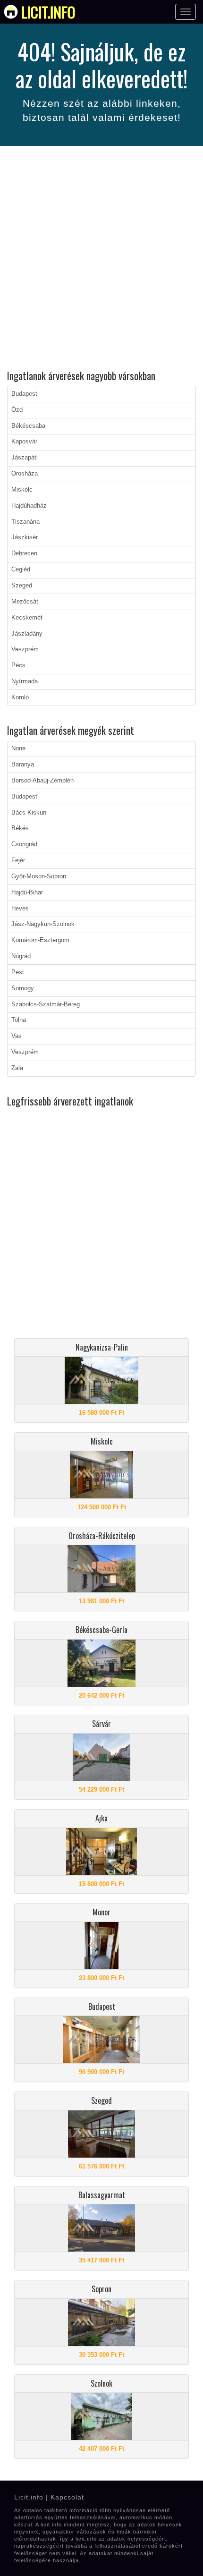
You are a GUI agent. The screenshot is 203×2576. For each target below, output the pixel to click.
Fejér (18, 860)
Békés (20, 828)
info (48, 12)
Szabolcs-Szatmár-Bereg (46, 1004)
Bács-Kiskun (29, 813)
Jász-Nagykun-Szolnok (43, 924)
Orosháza (25, 474)
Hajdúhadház (29, 506)
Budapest (24, 394)
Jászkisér (25, 537)
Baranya (23, 765)
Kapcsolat (67, 2497)
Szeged (22, 586)
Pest (18, 972)
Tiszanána (25, 522)
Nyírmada (25, 681)
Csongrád (24, 844)
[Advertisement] (101, 259)
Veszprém (25, 649)
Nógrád (21, 956)
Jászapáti (25, 458)
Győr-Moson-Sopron (39, 876)
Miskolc (22, 490)
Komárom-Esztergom (40, 940)
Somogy (23, 988)
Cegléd (21, 570)
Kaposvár (24, 442)
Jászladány (27, 634)
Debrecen (24, 553)
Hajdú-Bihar (27, 893)
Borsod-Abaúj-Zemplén (42, 781)
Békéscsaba (28, 426)
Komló (20, 697)
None (18, 748)
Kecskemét (27, 618)
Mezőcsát (25, 602)
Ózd (17, 410)
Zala (17, 1068)
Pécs (18, 665)
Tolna (19, 1020)
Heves (20, 909)
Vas (17, 1036)
